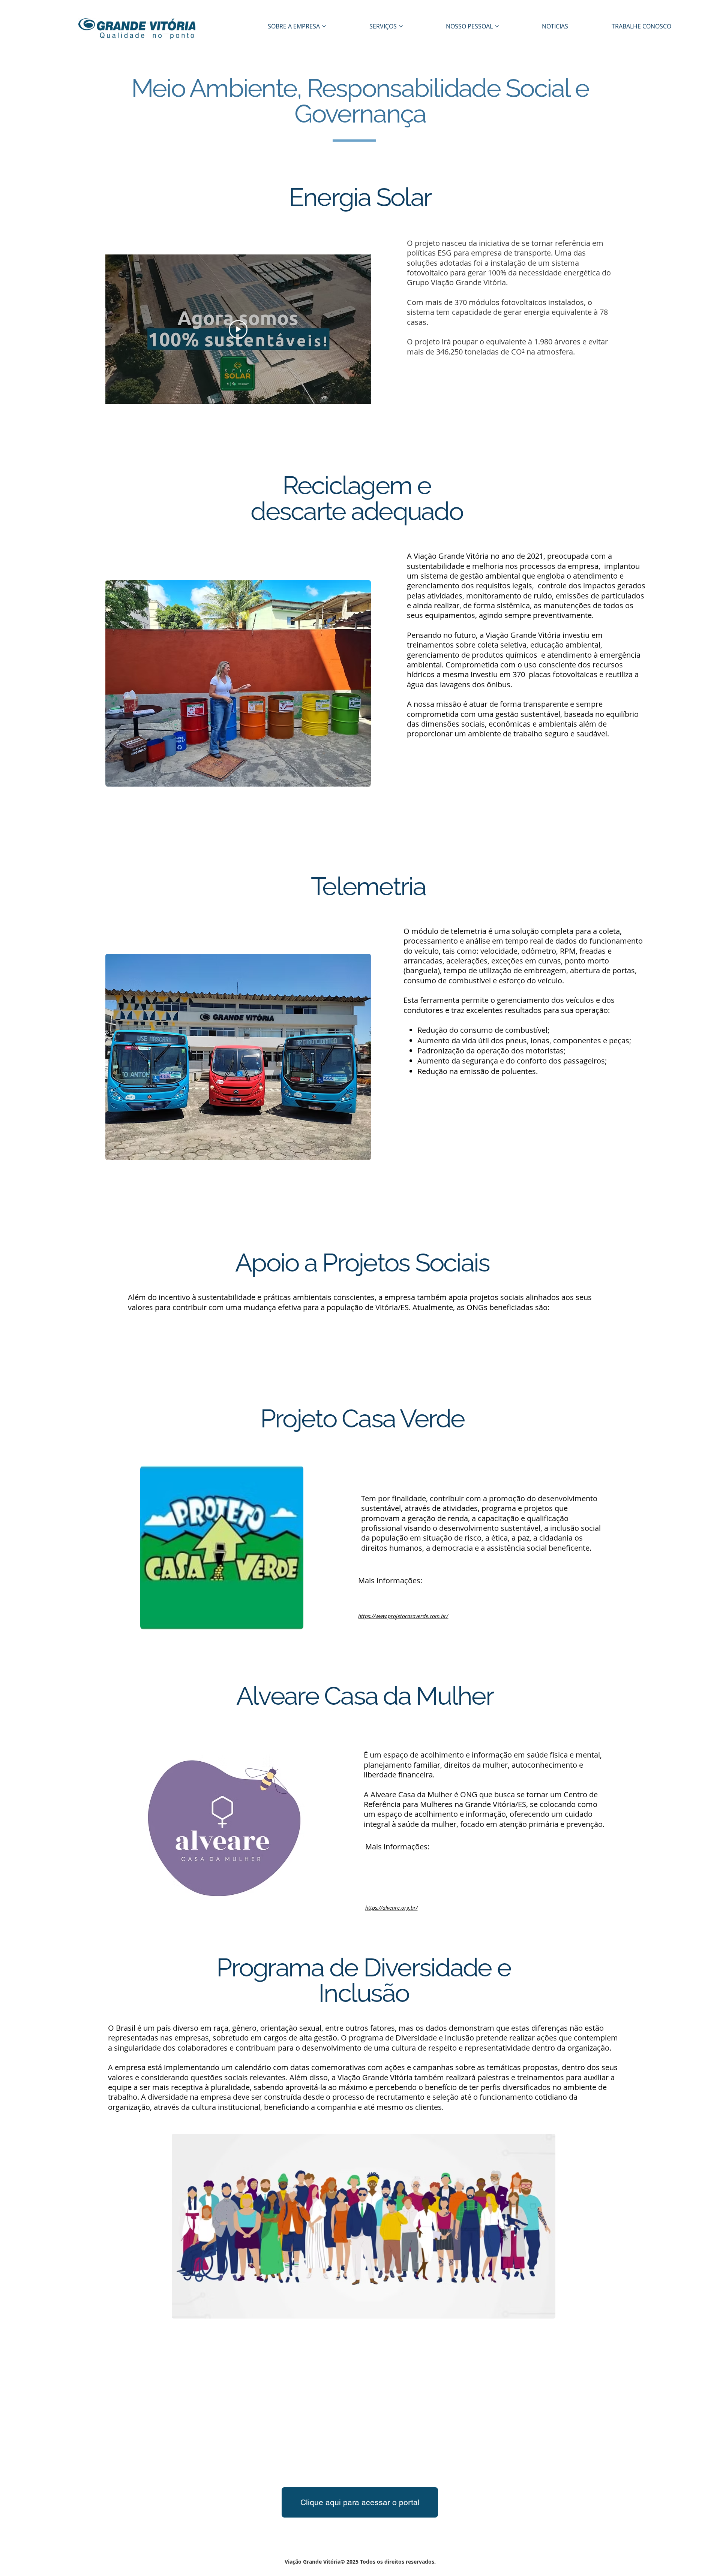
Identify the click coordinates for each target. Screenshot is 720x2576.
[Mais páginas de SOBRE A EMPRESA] (324, 26)
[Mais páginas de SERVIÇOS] (401, 26)
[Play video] (238, 329)
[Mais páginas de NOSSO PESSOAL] (497, 26)
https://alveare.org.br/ (391, 1908)
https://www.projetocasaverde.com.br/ (403, 1616)
